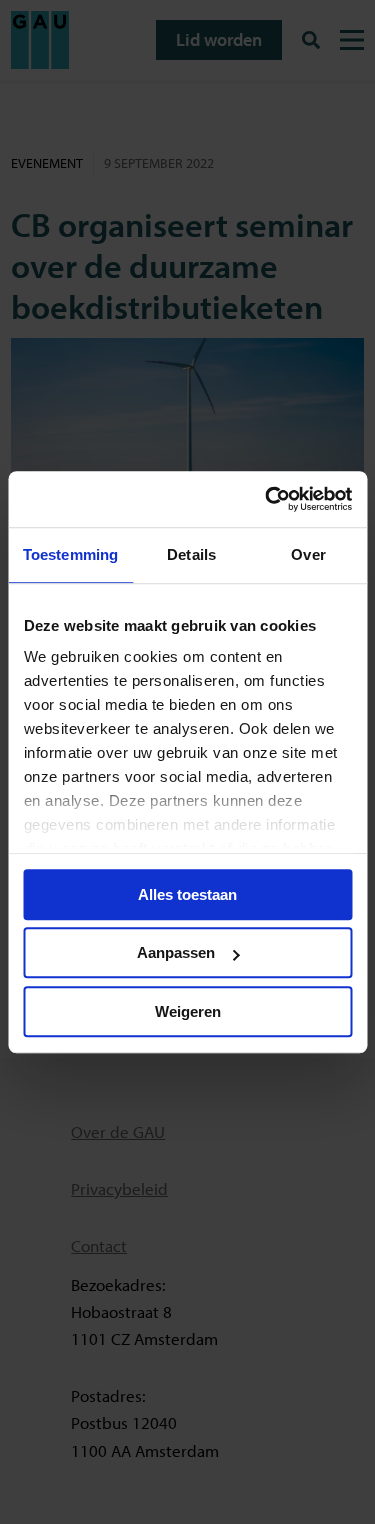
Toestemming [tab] (70, 554)
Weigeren (188, 1011)
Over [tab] (308, 554)
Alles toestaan (187, 894)
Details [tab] (191, 554)
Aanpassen (176, 952)
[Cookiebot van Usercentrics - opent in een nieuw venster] (267, 499)
